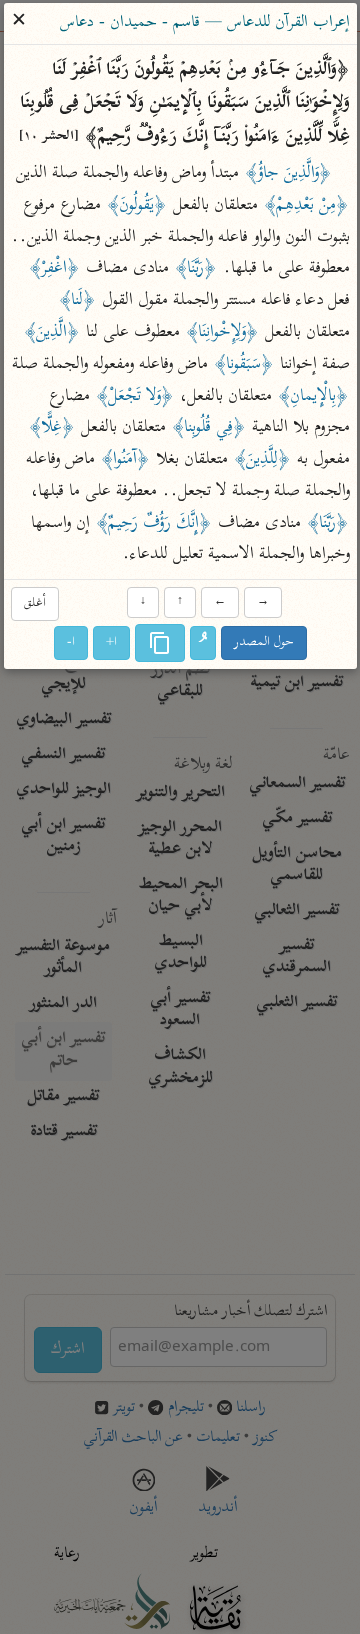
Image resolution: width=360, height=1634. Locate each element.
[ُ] (203, 644)
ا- (71, 643)
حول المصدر (264, 643)
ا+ (111, 643)
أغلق (34, 603)
